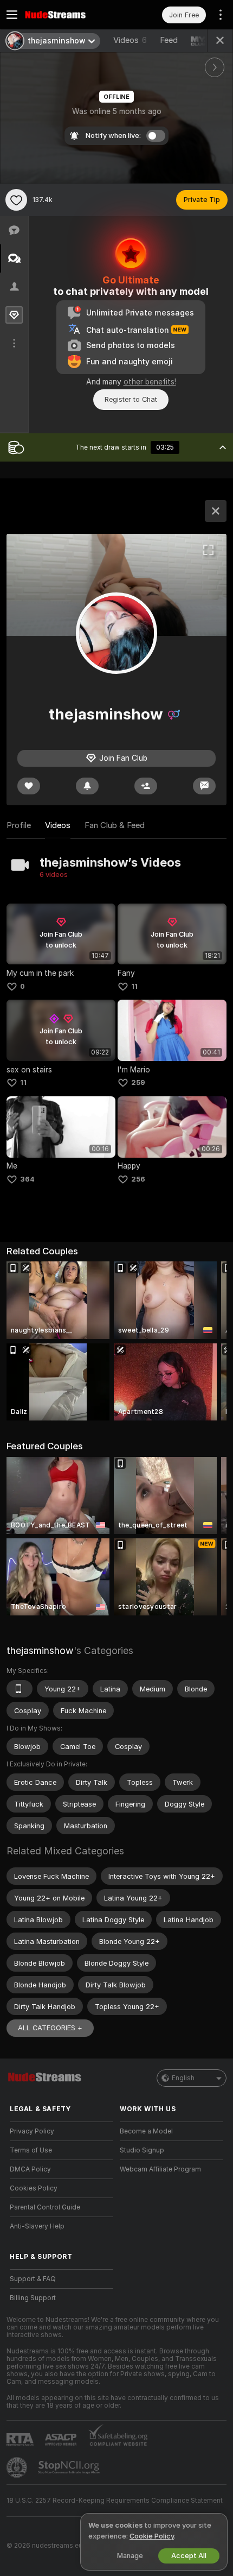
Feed (169, 40)
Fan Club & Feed (115, 825)
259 (138, 1082)
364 (27, 1179)
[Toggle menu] (12, 15)
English (183, 2078)
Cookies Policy (34, 2188)
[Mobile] (20, 1689)
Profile (19, 825)
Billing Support (33, 2298)
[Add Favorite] (16, 200)
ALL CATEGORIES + (50, 2028)
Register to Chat (131, 399)
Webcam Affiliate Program (160, 2169)
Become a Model (146, 2131)
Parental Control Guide (45, 2207)
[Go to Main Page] (70, 15)
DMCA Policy (30, 2169)
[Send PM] (204, 786)
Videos (130, 40)
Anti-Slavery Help (37, 2226)
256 (138, 1179)
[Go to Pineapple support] (18, 2467)
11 (134, 986)
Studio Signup (142, 2150)
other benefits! (150, 382)
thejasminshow (40, 1650)
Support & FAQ (33, 2279)
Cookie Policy (152, 2536)
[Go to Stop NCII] (70, 2467)
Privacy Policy (32, 2131)
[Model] (216, 511)
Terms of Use (31, 2150)
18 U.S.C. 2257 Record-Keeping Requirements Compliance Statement (115, 2501)
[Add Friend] (146, 786)
